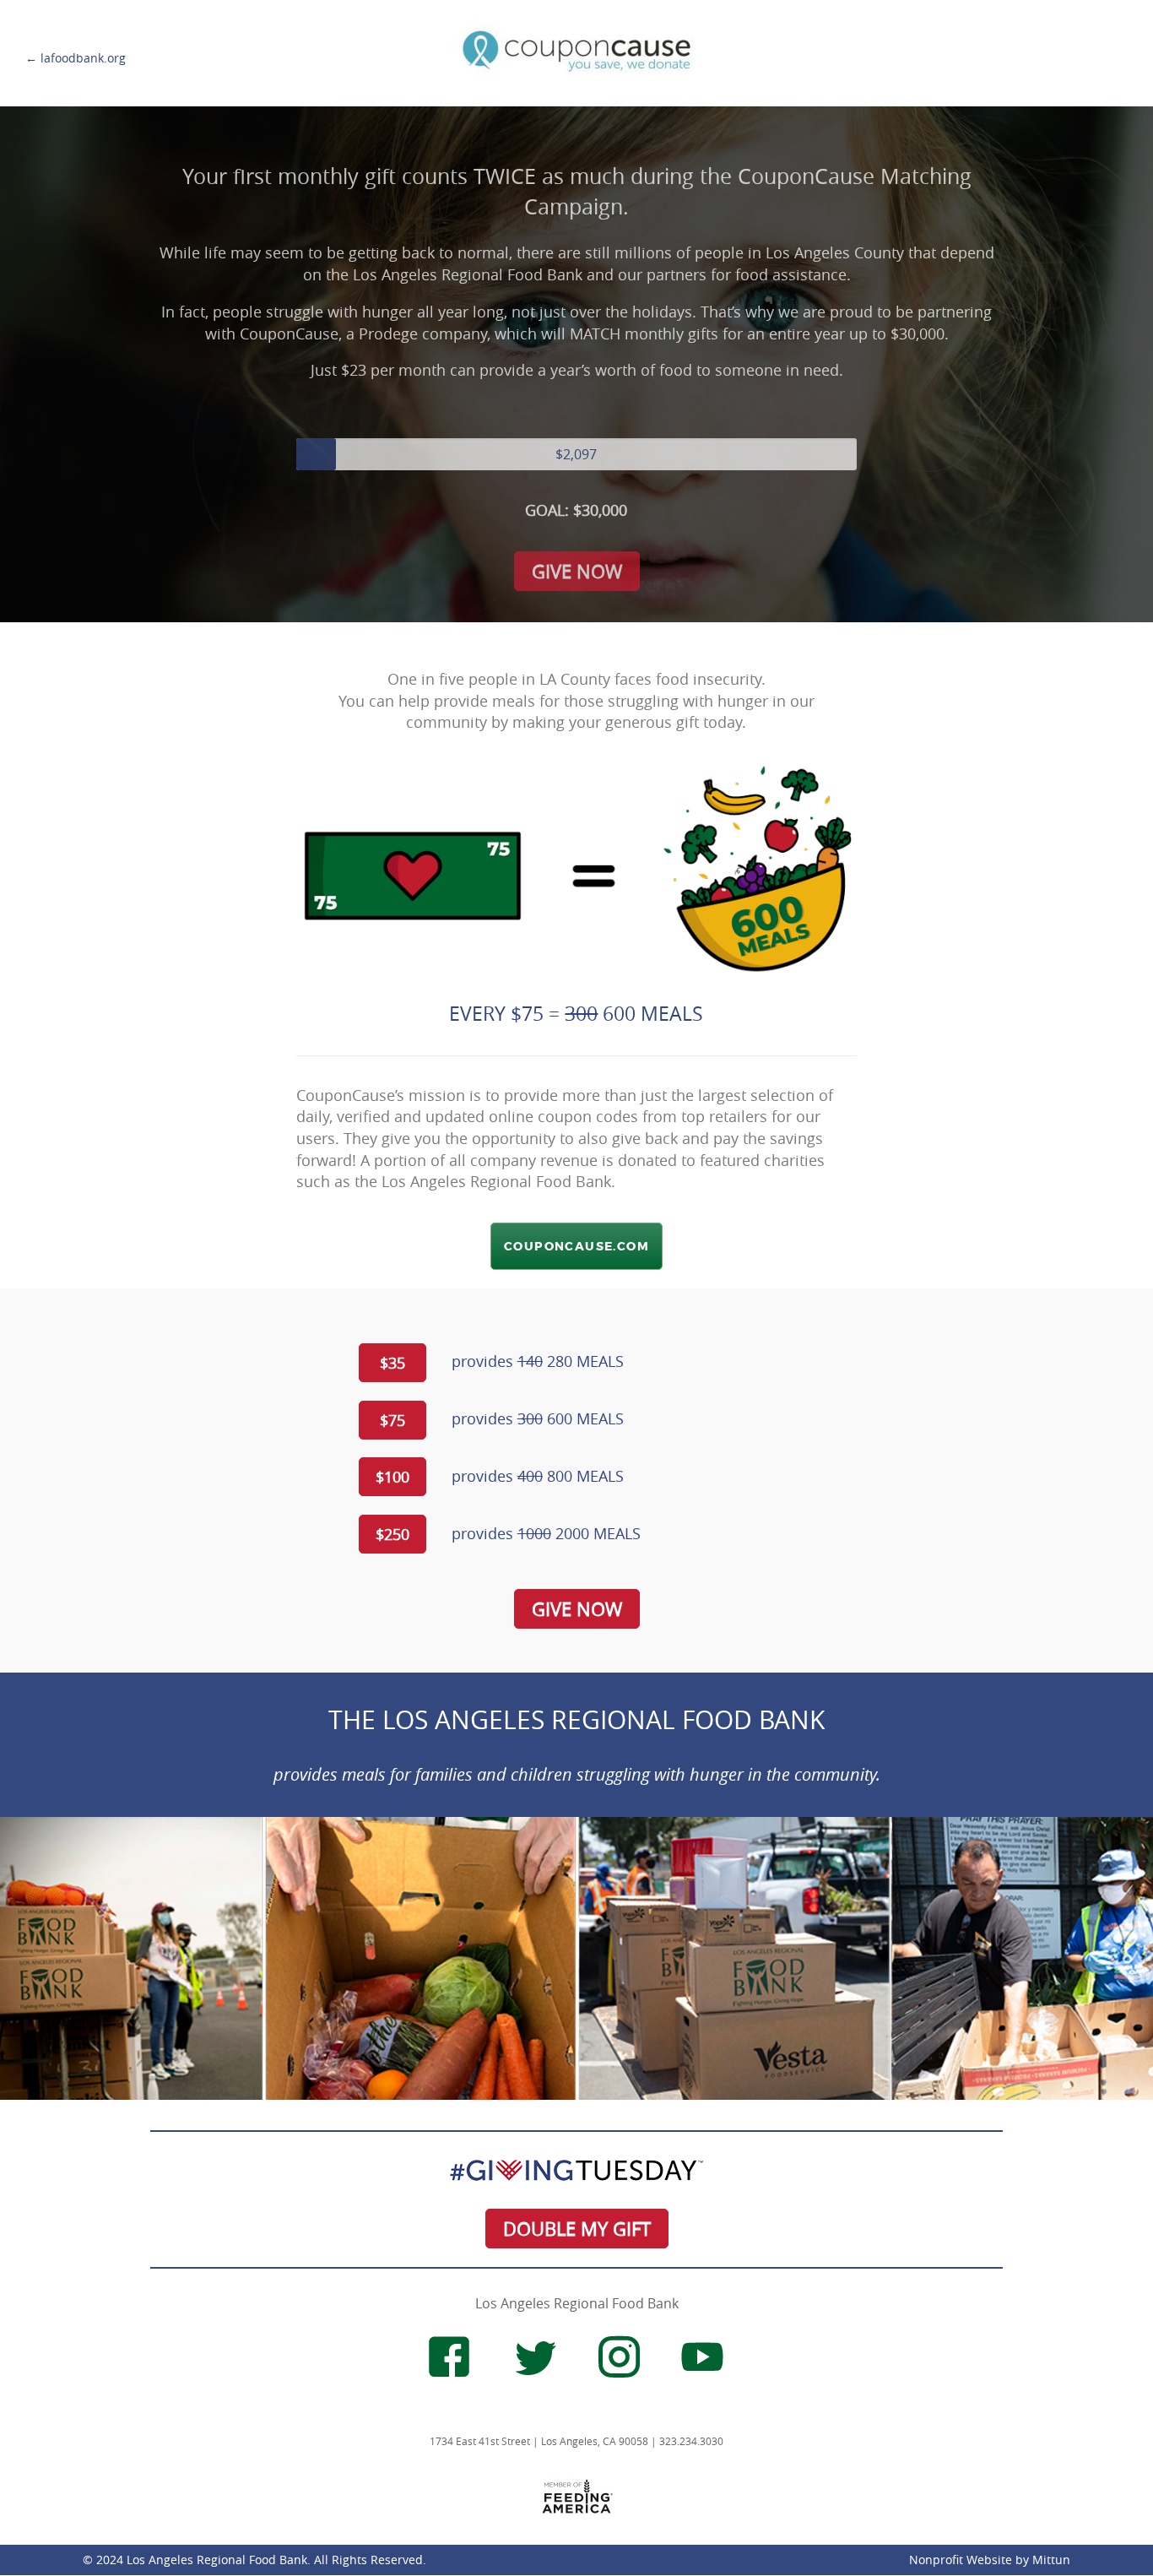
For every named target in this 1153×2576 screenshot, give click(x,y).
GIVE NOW (577, 571)
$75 (392, 1420)
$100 (392, 1477)
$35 (392, 1363)
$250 (392, 1534)
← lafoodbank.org (76, 58)
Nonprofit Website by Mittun (990, 2560)
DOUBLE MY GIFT (577, 2229)
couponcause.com (576, 1246)
